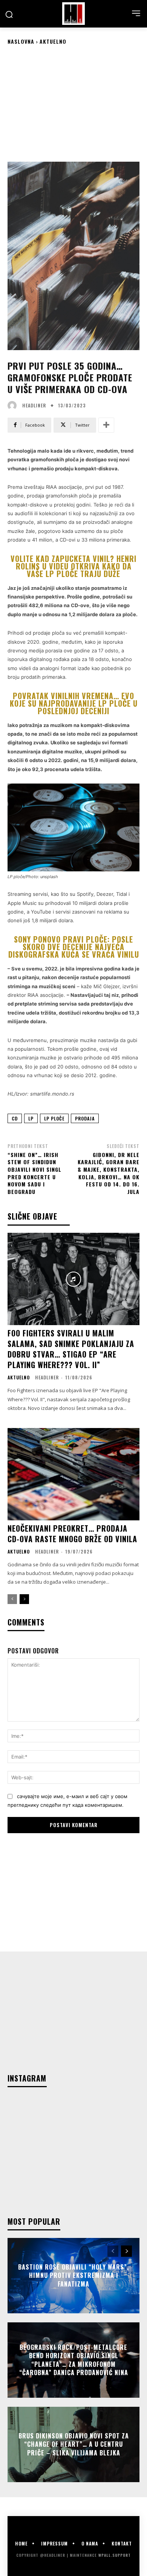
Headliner (34, 406)
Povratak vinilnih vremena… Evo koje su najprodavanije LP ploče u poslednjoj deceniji (74, 703)
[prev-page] (12, 1599)
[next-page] (24, 1599)
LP (31, 1118)
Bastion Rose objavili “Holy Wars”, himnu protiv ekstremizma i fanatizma (73, 2275)
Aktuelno (53, 41)
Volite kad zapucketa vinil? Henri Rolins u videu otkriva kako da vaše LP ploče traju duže (73, 566)
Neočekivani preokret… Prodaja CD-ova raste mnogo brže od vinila (72, 1534)
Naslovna (21, 41)
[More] (106, 425)
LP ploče (54, 1118)
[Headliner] (73, 14)
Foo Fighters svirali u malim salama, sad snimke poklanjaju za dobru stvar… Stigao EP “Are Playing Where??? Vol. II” (71, 1349)
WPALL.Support (115, 2555)
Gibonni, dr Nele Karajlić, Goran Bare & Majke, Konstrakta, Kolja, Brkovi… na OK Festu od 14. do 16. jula (109, 1173)
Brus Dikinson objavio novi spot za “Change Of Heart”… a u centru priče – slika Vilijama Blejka (74, 2444)
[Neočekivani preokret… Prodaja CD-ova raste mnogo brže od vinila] (73, 1474)
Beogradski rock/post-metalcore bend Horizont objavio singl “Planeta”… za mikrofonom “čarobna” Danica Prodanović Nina (74, 2360)
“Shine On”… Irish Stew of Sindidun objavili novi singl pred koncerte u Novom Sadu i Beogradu (34, 1173)
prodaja (85, 1118)
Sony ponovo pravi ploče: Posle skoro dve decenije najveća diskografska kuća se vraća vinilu (74, 947)
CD (15, 1118)
